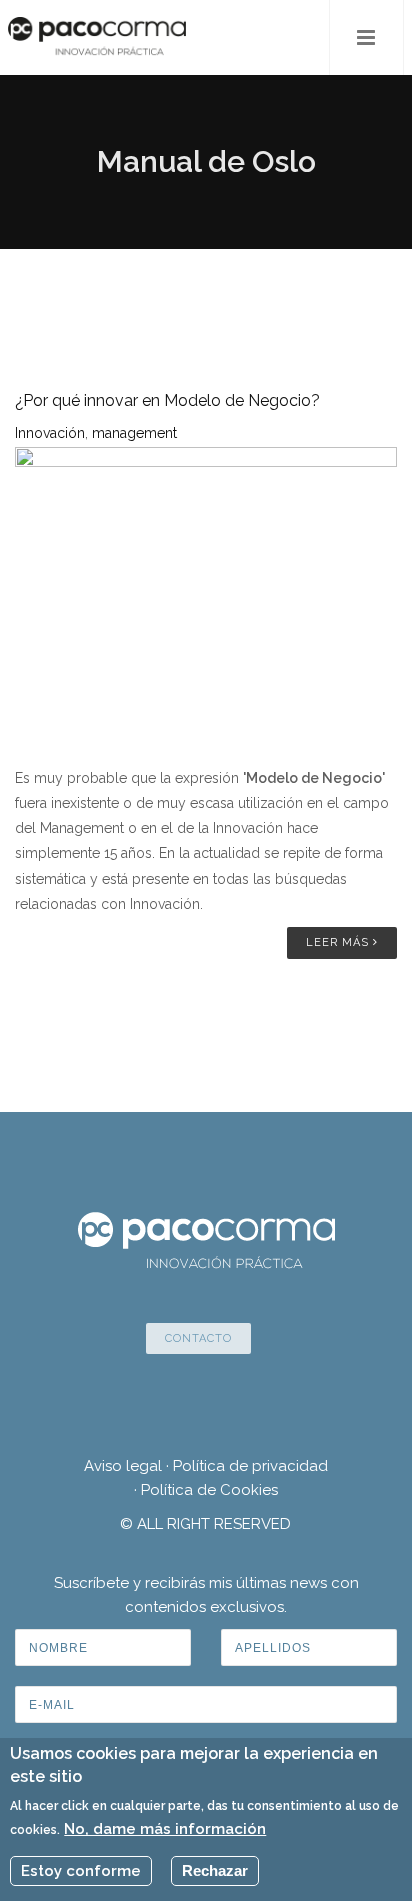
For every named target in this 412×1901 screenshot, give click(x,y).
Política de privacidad (250, 1466)
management (134, 433)
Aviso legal (123, 1466)
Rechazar (215, 1870)
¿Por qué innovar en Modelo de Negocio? (167, 400)
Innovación (50, 433)
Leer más (339, 942)
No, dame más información (165, 1829)
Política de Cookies (209, 1490)
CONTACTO (198, 1338)
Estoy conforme (81, 1871)
